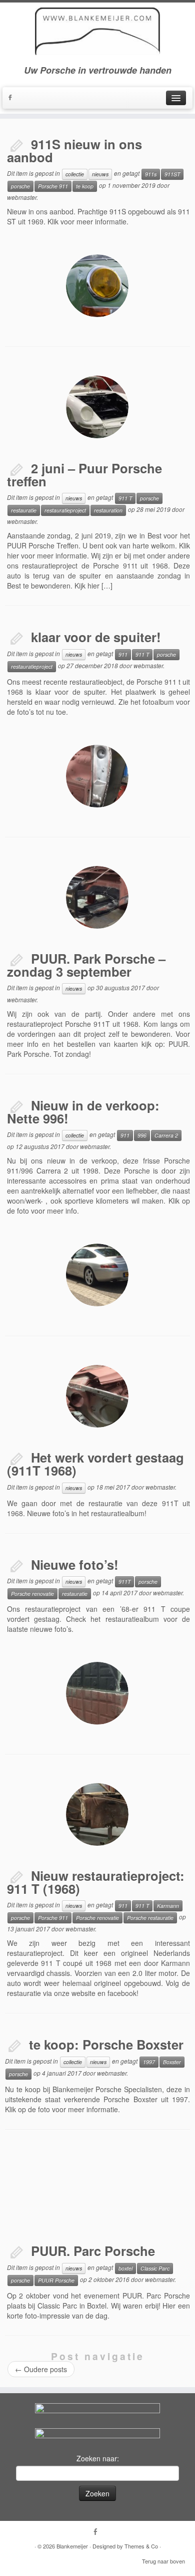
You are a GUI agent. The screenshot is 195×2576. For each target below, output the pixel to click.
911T (124, 1582)
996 (142, 1135)
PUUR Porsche (56, 2280)
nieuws (100, 174)
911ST (172, 174)
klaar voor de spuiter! (96, 637)
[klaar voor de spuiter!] (97, 776)
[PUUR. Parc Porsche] (97, 2190)
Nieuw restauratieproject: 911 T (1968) (96, 1882)
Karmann (168, 1906)
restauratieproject (65, 510)
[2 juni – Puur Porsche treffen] (97, 407)
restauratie (24, 510)
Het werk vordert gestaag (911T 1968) (95, 1464)
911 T (125, 498)
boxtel (125, 2268)
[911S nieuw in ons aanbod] (97, 286)
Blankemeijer (72, 2546)
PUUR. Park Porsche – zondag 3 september (86, 965)
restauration (108, 510)
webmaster (22, 197)
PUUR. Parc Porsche (93, 2251)
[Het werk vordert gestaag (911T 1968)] (97, 1396)
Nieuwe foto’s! (75, 1564)
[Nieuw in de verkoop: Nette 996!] (97, 1275)
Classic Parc (155, 2268)
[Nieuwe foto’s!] (97, 1693)
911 (123, 654)
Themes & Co (141, 2546)
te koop (85, 186)
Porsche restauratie (150, 1918)
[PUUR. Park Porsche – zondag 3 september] (97, 897)
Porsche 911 (53, 186)
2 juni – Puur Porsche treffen (84, 475)
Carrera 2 (166, 1135)
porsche (20, 186)
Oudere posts (41, 2369)
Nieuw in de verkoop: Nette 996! (83, 1112)
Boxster (172, 2062)
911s (151, 174)
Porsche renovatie (32, 1594)
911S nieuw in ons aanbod (74, 151)
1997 (149, 2062)
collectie (75, 174)
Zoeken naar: (98, 2458)
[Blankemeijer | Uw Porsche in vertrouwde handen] (97, 31)
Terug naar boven (163, 2561)
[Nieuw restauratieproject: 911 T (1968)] (97, 1814)
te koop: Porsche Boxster (106, 2044)
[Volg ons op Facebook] (12, 98)
